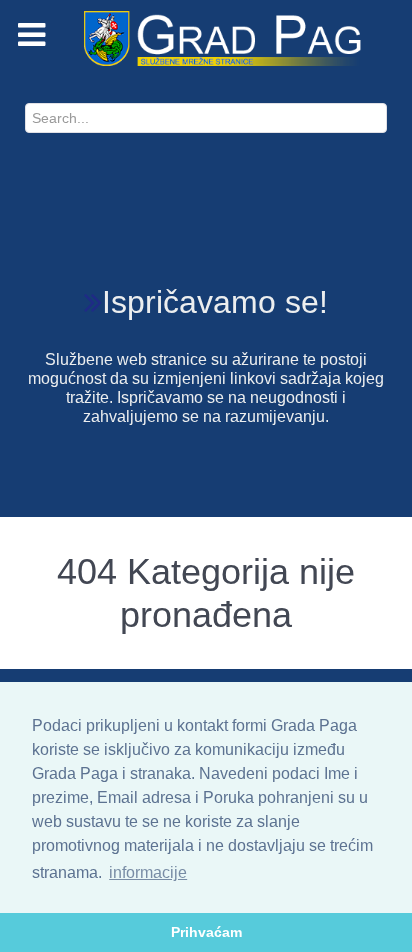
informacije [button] (148, 872)
